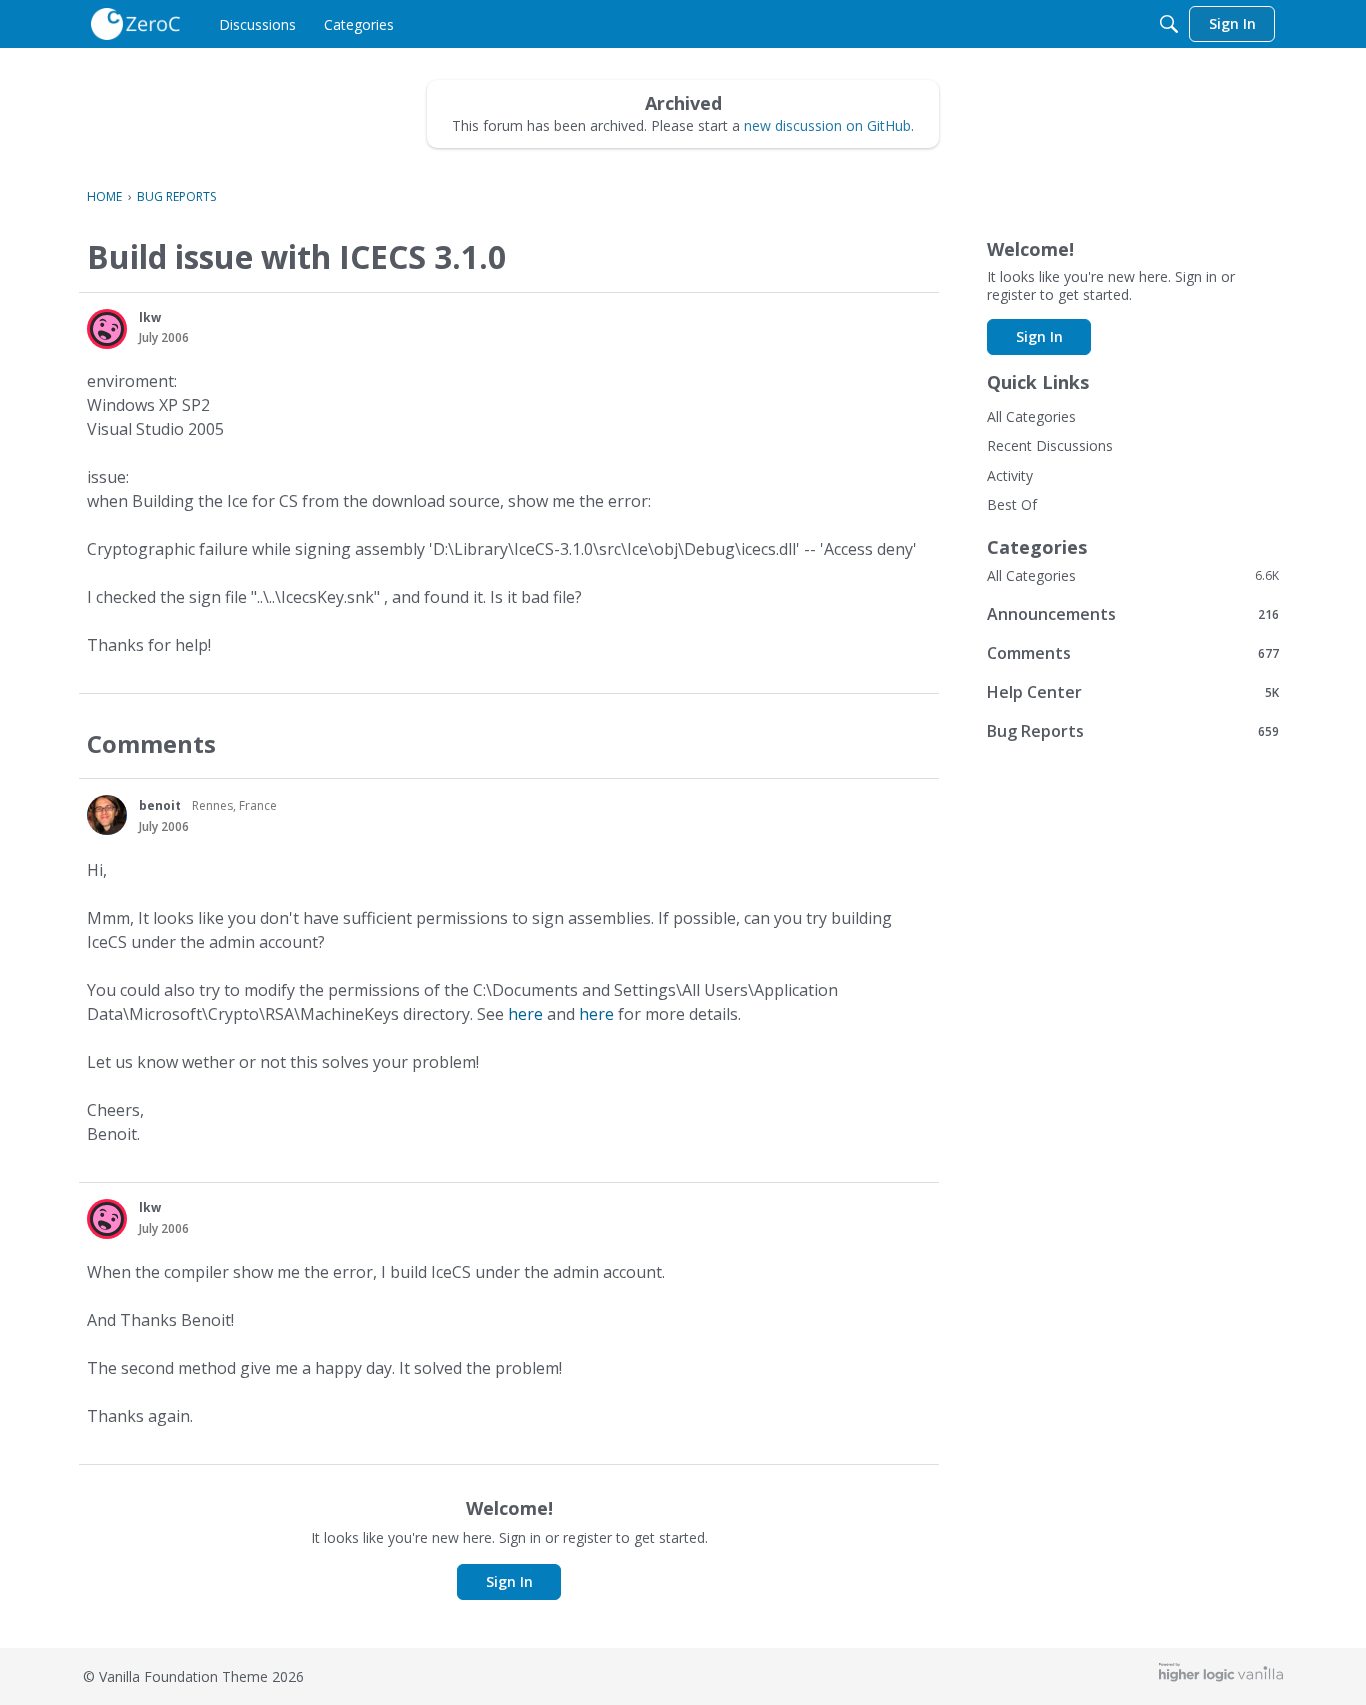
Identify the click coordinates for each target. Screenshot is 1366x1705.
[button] (107, 329)
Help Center (1133, 691)
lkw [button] (150, 317)
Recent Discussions (1050, 445)
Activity (1010, 475)
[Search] (1169, 24)
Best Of (1012, 504)
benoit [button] (160, 805)
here (525, 1014)
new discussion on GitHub (827, 125)
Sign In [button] (509, 1581)
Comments (1133, 652)
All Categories (1031, 416)
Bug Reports (1133, 730)
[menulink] (257, 24)
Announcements (1133, 613)
